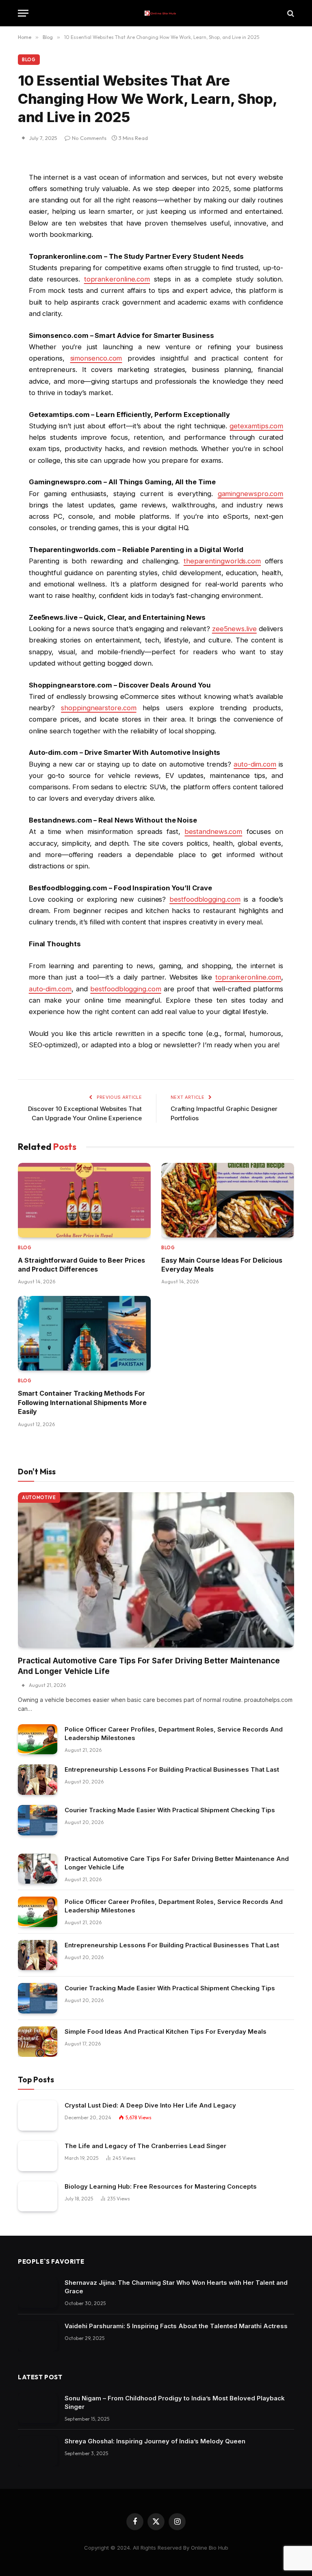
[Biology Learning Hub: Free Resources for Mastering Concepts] (38, 2197)
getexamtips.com (256, 426)
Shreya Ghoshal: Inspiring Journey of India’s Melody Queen (155, 2441)
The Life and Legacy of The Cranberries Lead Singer (145, 2146)
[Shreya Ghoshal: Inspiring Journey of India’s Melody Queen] (38, 2451)
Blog (29, 60)
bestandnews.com (213, 831)
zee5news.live (234, 629)
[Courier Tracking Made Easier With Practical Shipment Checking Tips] (38, 1820)
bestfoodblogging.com (205, 899)
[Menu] (23, 13)
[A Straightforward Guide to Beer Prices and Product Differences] (84, 1200)
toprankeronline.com (117, 279)
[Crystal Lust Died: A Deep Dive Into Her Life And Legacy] (38, 2115)
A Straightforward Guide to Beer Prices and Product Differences (81, 1265)
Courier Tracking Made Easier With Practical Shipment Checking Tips (170, 1810)
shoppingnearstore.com (99, 708)
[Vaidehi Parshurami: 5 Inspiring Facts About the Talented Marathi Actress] (38, 2336)
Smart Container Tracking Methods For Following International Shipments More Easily (82, 1402)
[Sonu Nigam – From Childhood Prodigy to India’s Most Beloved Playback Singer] (38, 2408)
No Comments (89, 138)
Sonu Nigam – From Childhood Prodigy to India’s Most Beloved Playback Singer (175, 2402)
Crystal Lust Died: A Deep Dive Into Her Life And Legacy (150, 2105)
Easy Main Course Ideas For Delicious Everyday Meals (222, 1265)
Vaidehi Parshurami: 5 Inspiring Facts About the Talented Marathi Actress (176, 2326)
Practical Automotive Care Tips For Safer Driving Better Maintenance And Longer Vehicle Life (149, 1666)
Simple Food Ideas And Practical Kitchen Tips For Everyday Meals (166, 2031)
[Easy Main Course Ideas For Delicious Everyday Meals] (228, 1200)
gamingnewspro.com (251, 494)
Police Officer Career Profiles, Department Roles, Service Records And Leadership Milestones (174, 1734)
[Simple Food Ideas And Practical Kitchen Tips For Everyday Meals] (38, 2042)
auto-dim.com (255, 764)
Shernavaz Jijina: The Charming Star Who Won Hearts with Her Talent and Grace (176, 2287)
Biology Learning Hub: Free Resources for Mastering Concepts (161, 2186)
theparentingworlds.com (222, 561)
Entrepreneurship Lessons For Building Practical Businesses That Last (172, 1769)
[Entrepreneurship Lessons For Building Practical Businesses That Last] (38, 1780)
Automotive (39, 1497)
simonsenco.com (96, 358)
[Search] (290, 13)
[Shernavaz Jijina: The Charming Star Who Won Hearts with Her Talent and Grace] (38, 2293)
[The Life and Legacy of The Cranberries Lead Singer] (38, 2156)
